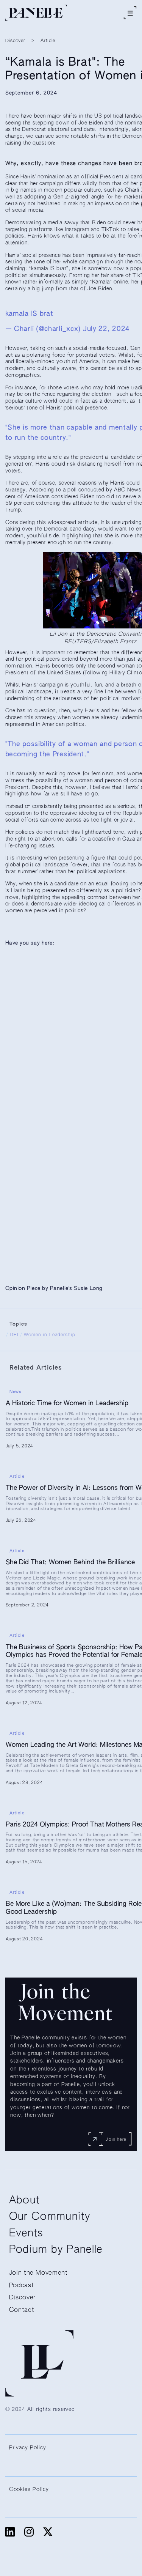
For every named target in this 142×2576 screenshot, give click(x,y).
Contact (22, 2310)
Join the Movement (38, 2273)
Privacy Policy (28, 2448)
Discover (22, 2298)
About (25, 2200)
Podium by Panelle (56, 2250)
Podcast (22, 2285)
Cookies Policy (29, 2489)
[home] (36, 13)
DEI (14, 1335)
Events (26, 2234)
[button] (130, 13)
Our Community (50, 2217)
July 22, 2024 (106, 329)
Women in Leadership (50, 1335)
